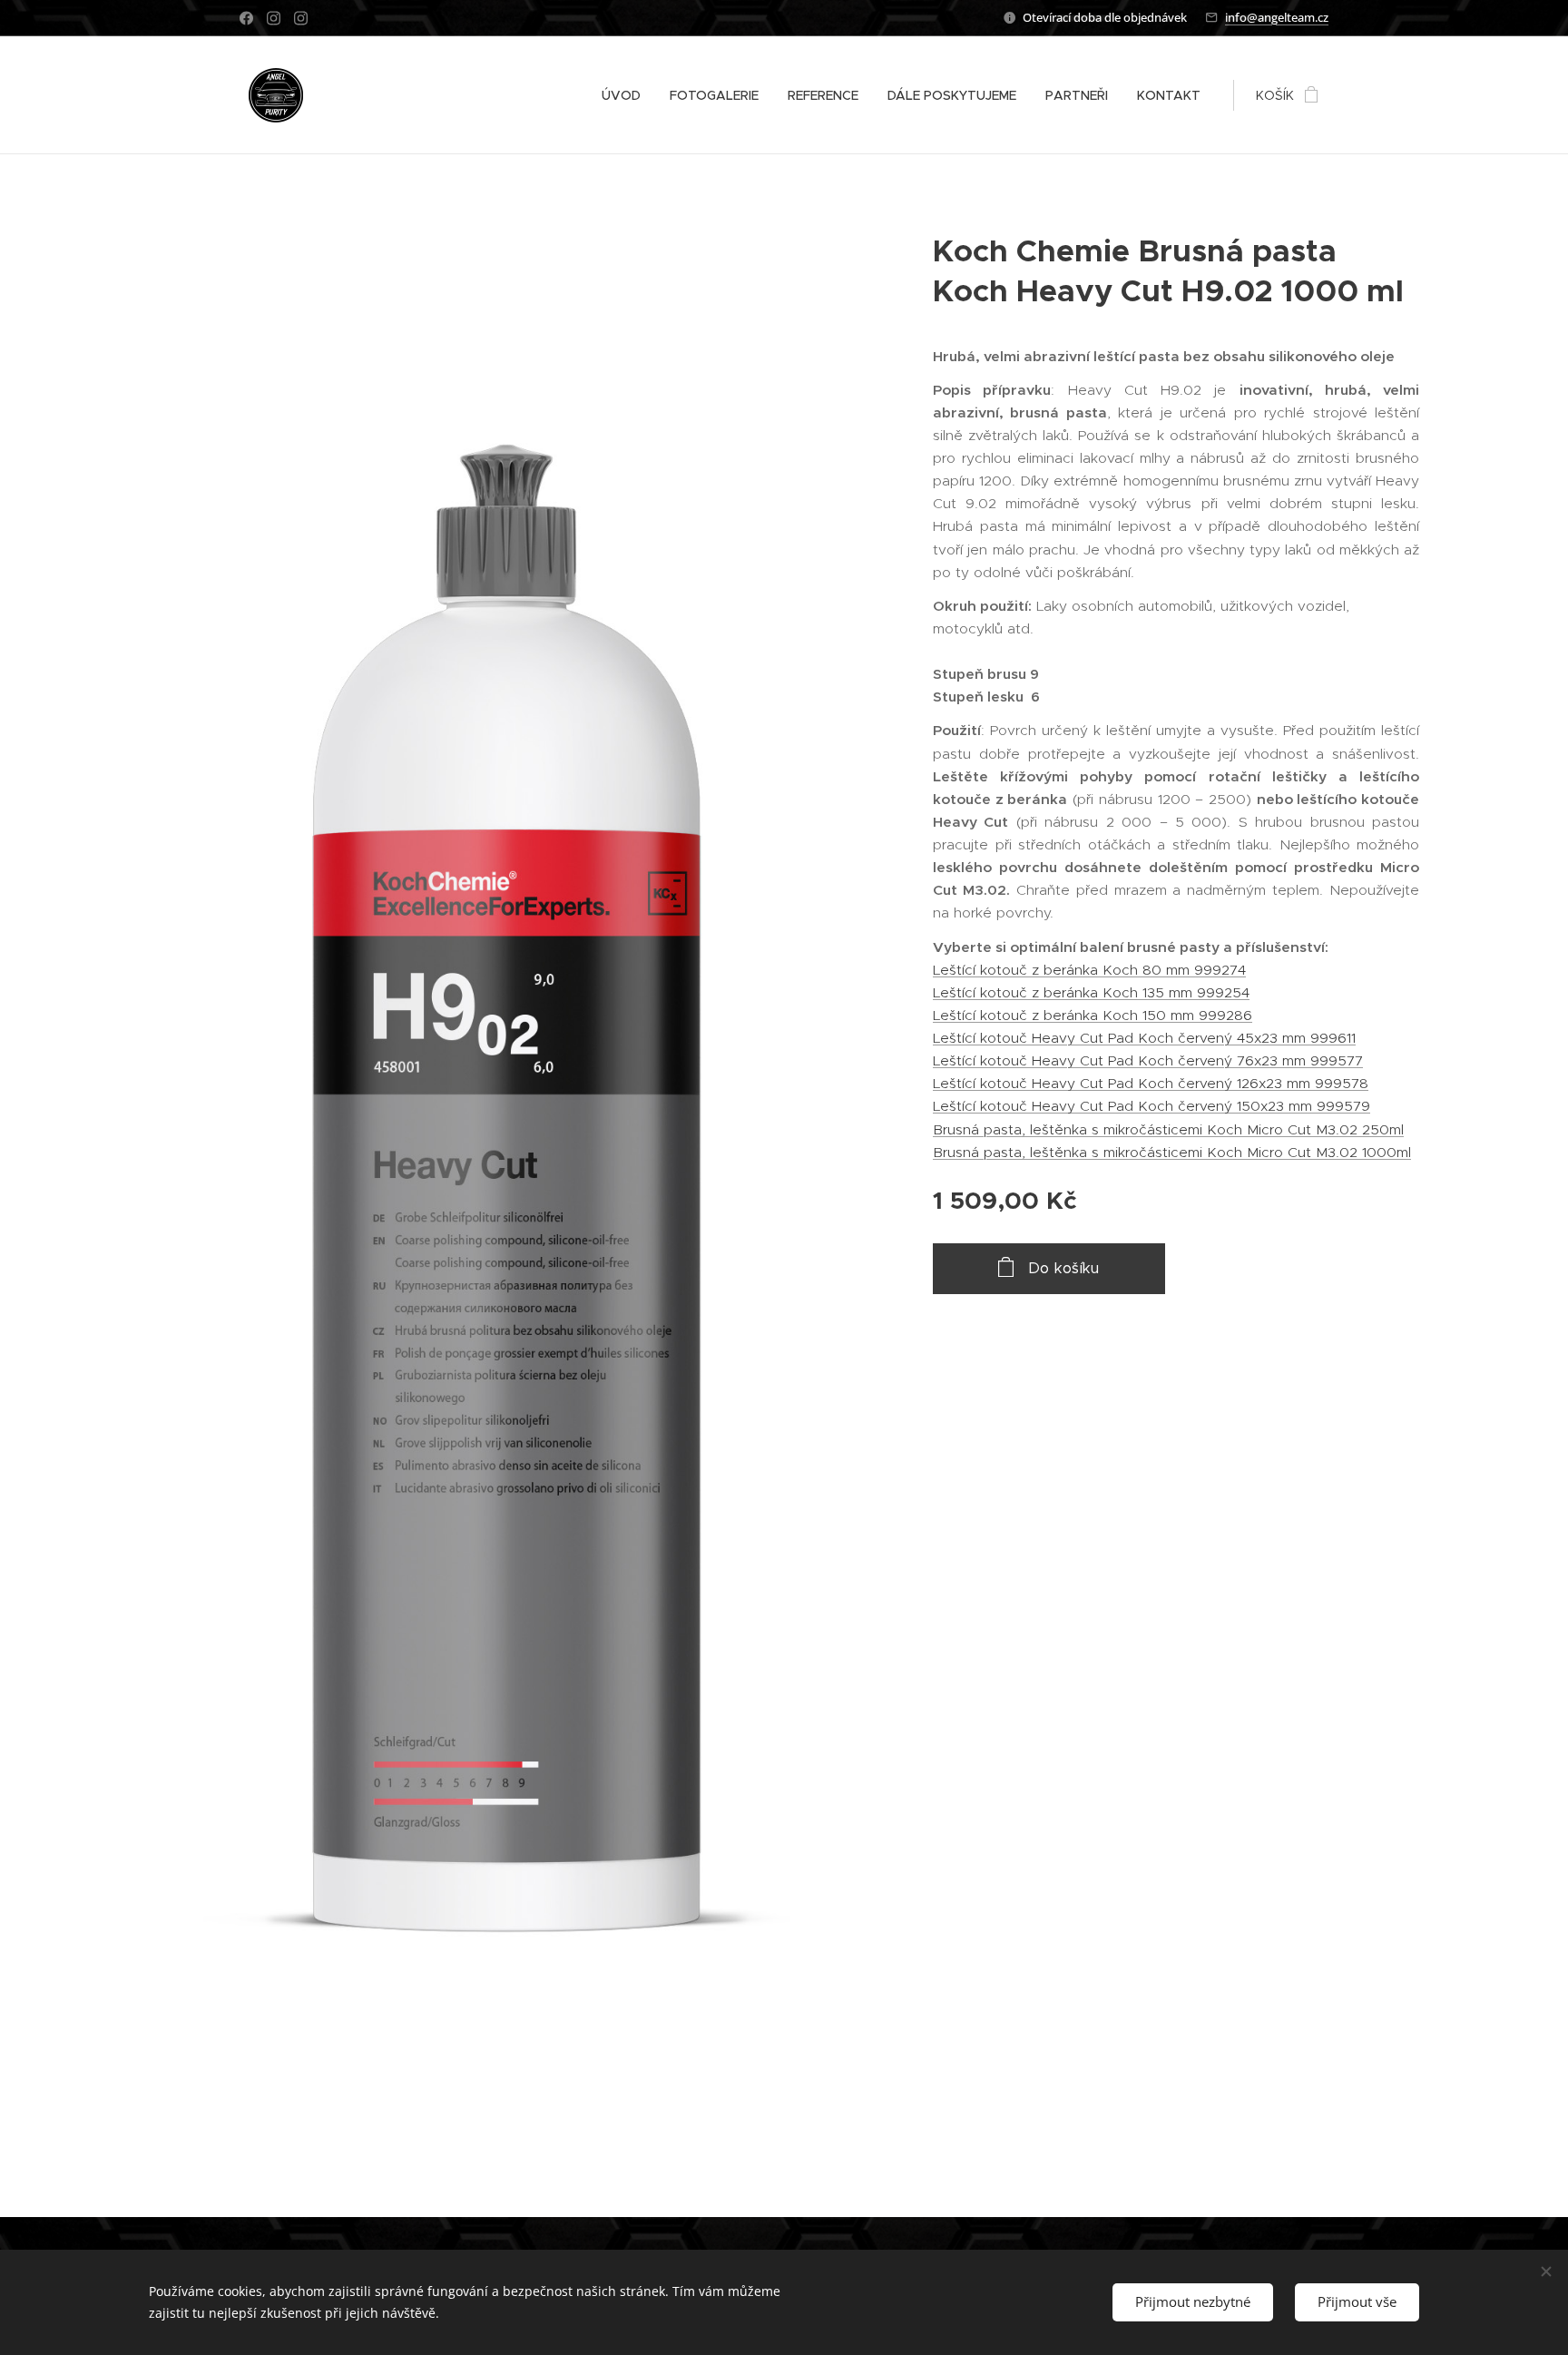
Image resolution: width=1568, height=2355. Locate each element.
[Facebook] (246, 18)
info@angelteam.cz (1277, 17)
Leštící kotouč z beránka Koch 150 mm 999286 (1093, 1015)
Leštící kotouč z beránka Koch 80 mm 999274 (1089, 970)
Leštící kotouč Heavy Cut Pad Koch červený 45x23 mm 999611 (1144, 1038)
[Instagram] (274, 18)
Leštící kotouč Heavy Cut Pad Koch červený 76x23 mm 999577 (1148, 1060)
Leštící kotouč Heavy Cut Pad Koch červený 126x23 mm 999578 (1151, 1083)
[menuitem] (626, 95)
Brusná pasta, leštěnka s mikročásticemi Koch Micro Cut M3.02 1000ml (1172, 1152)
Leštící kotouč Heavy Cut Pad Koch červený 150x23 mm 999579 (1151, 1106)
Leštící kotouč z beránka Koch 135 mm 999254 (1091, 992)
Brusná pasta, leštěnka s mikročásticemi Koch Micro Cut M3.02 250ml (1168, 1129)
